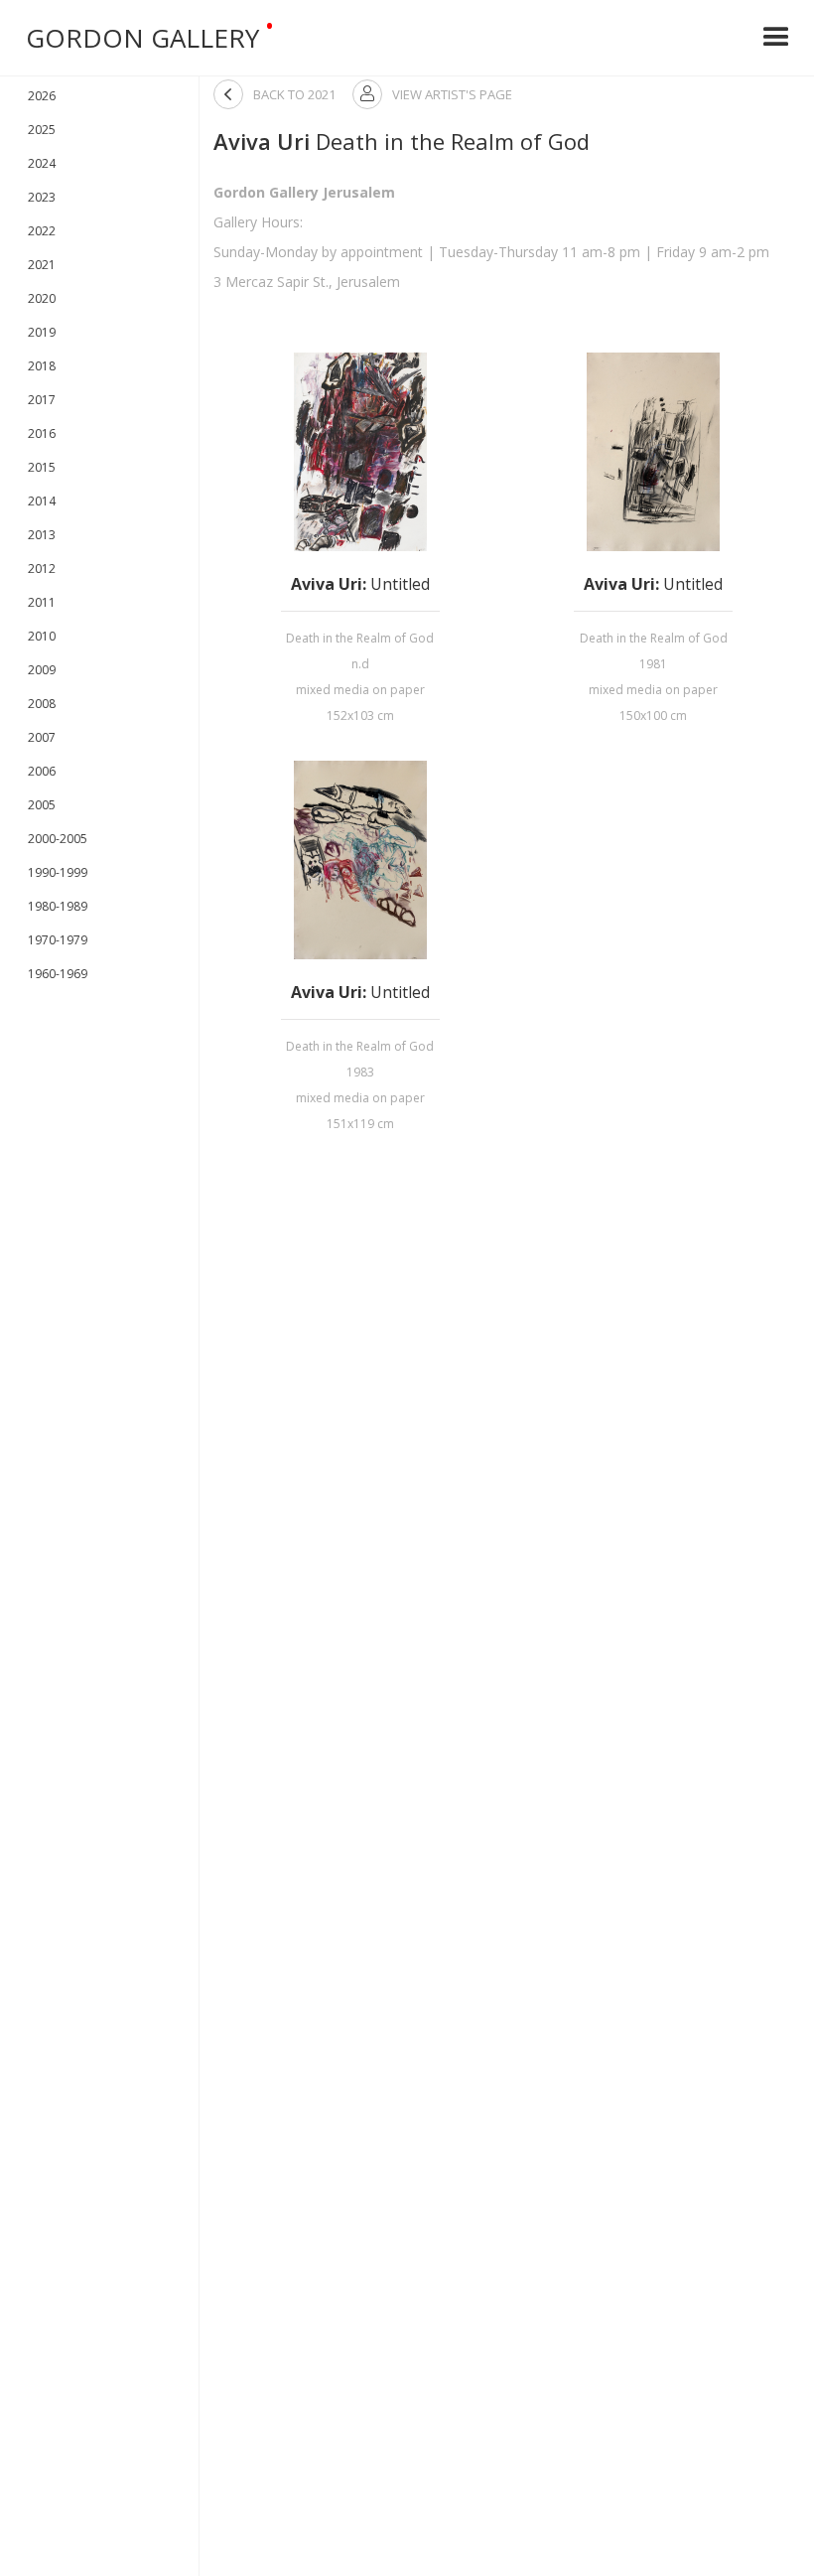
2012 (42, 569)
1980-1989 (58, 906)
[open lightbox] (360, 452)
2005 (42, 805)
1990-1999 (58, 872)
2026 (42, 96)
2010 (42, 636)
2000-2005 (58, 839)
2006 (42, 771)
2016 (42, 433)
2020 (42, 298)
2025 (42, 130)
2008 (42, 704)
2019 (42, 332)
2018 (42, 366)
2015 (42, 467)
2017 (42, 400)
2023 (42, 197)
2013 (42, 535)
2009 (42, 670)
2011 (42, 602)
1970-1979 (58, 940)
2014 (42, 501)
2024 (42, 163)
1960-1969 (58, 974)
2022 (42, 231)
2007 (42, 737)
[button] (776, 38)
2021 (42, 265)
